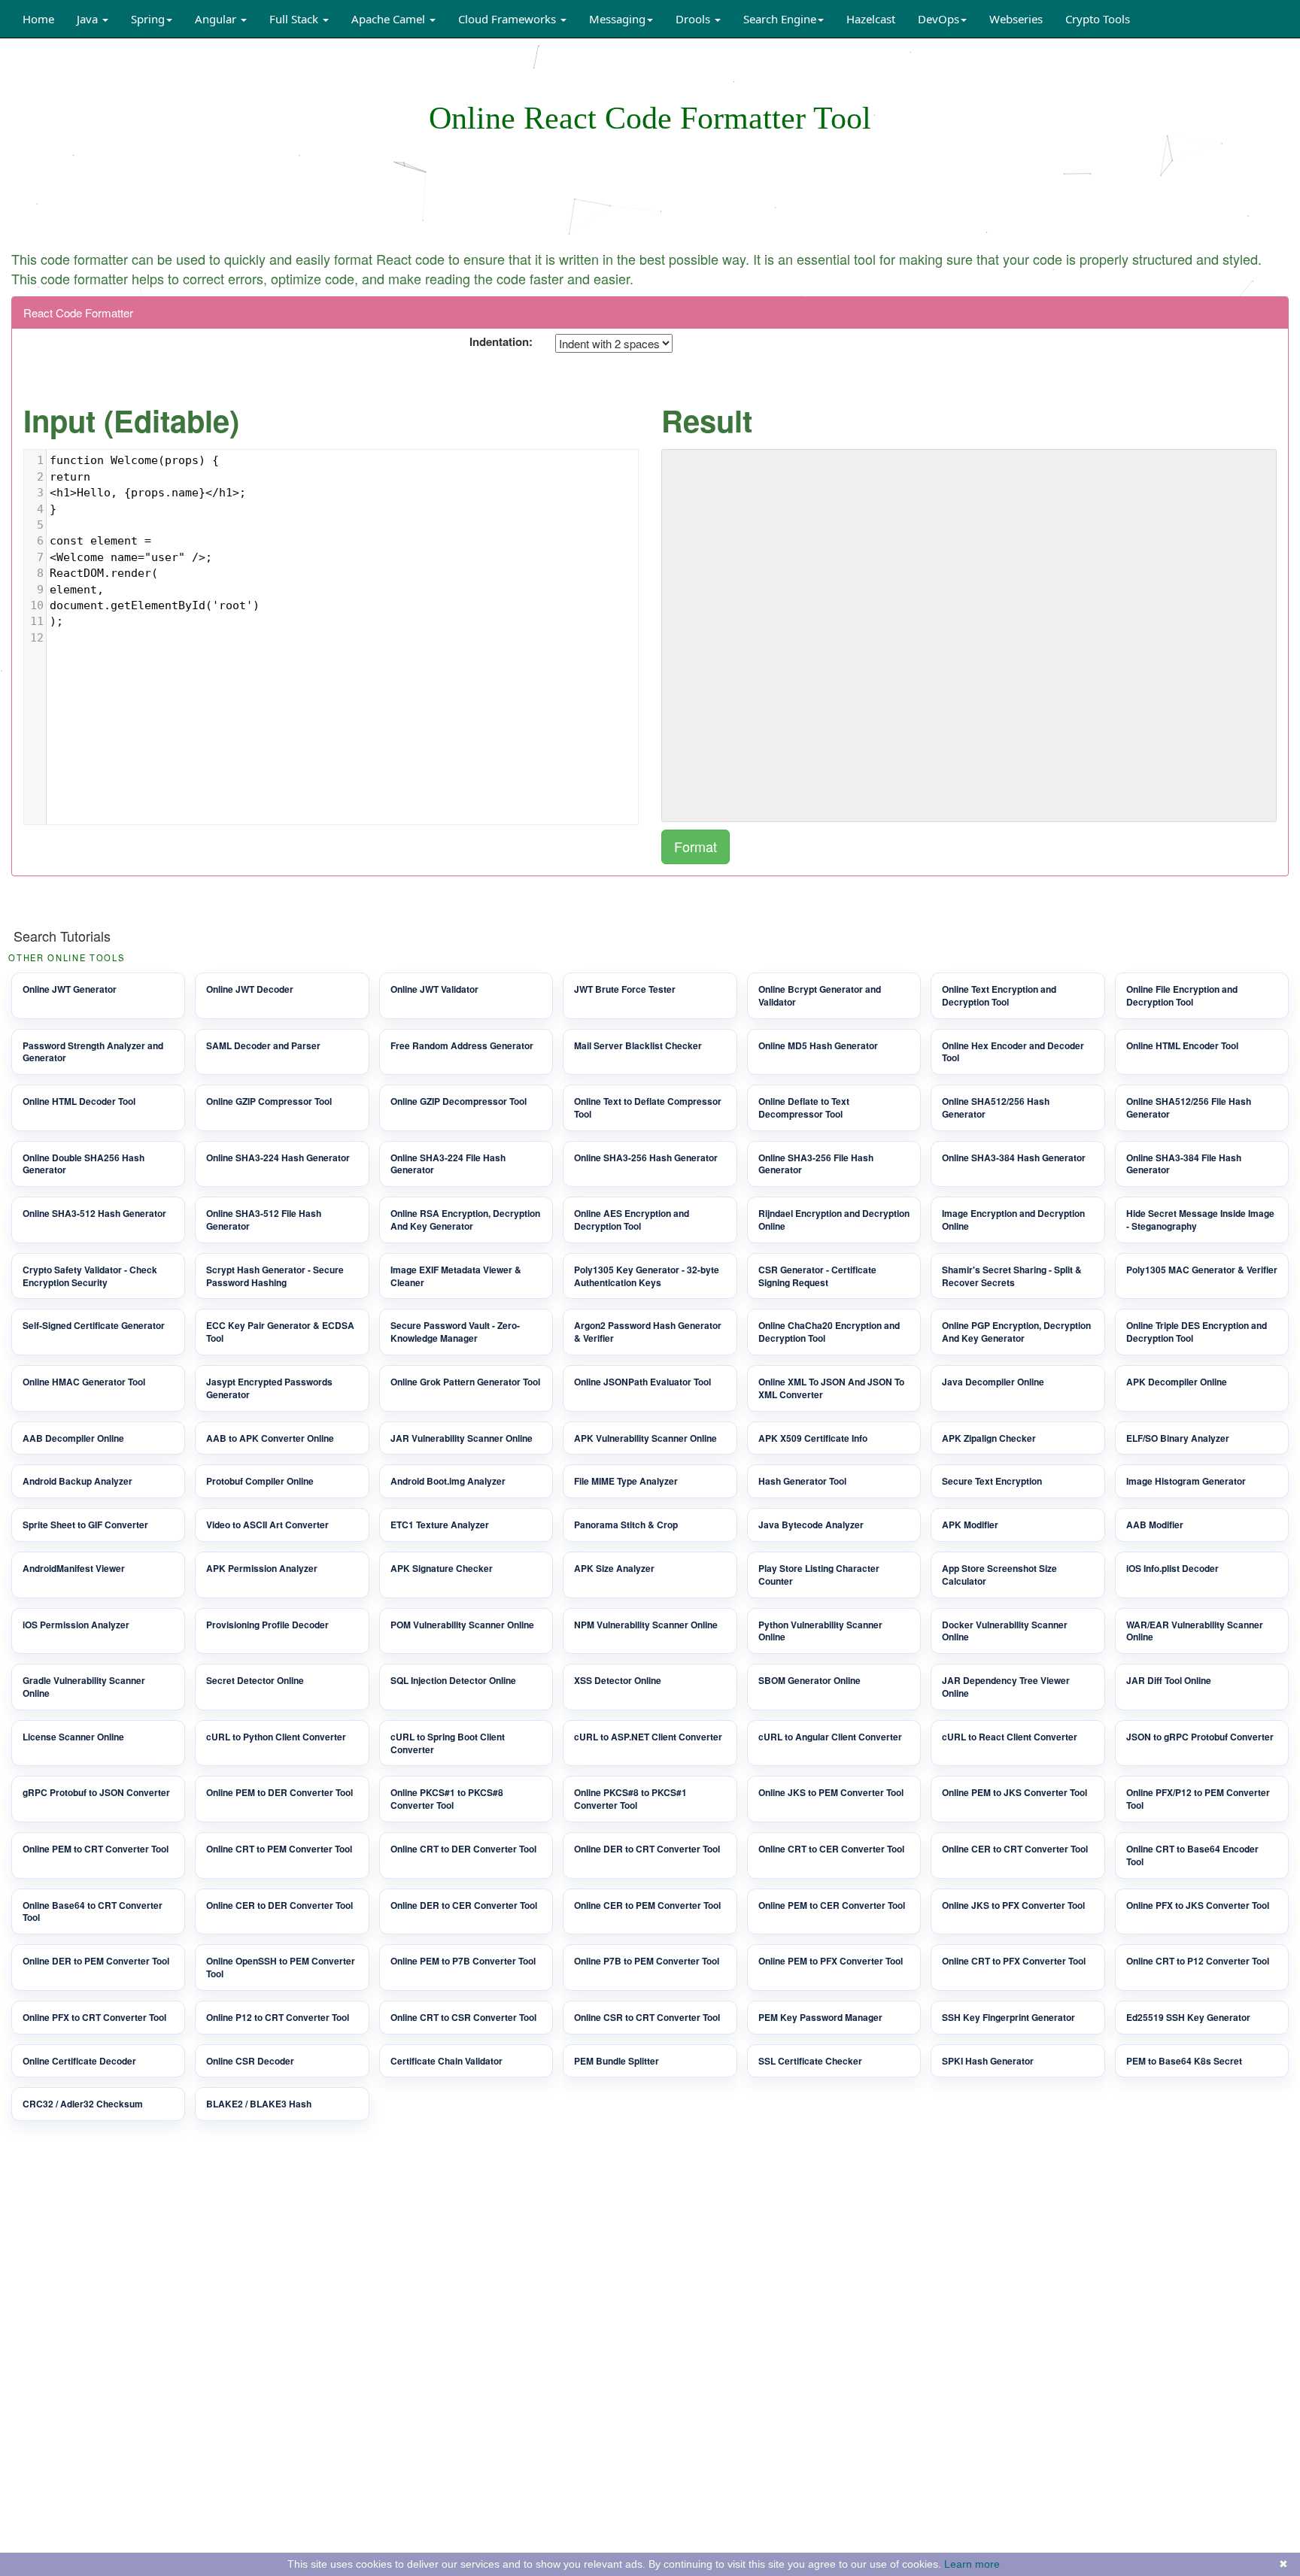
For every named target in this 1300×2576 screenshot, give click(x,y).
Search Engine (780, 19)
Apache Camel (390, 19)
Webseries (1016, 19)
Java (89, 19)
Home (38, 19)
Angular (217, 19)
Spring (148, 19)
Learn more (972, 2564)
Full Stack (295, 19)
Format (696, 846)
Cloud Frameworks (509, 19)
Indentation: (501, 341)
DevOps (939, 19)
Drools (694, 19)
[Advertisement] (650, 193)
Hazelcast (871, 19)
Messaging (617, 19)
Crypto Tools (1098, 19)
